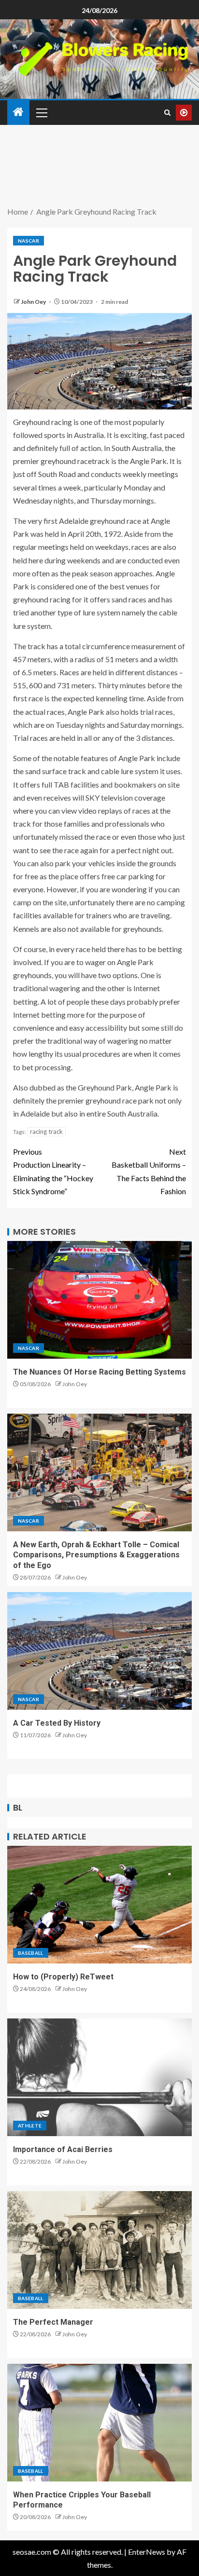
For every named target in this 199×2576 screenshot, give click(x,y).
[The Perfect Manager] (99, 2250)
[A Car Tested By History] (99, 1651)
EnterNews (147, 2552)
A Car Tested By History (57, 1723)
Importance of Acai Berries (63, 2149)
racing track (46, 1131)
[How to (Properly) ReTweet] (99, 1905)
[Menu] (41, 112)
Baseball (31, 1953)
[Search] (167, 113)
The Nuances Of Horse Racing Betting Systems (99, 1372)
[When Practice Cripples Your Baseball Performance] (99, 2423)
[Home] (18, 112)
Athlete (30, 2126)
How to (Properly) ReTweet (63, 1977)
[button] (41, 112)
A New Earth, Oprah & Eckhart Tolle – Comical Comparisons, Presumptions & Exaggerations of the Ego (96, 1555)
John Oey (34, 302)
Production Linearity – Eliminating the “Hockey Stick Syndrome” (53, 1171)
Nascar (28, 241)
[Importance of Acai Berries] (99, 2077)
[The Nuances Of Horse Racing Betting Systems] (99, 1300)
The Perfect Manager (53, 2322)
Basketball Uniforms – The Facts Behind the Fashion (149, 1171)
